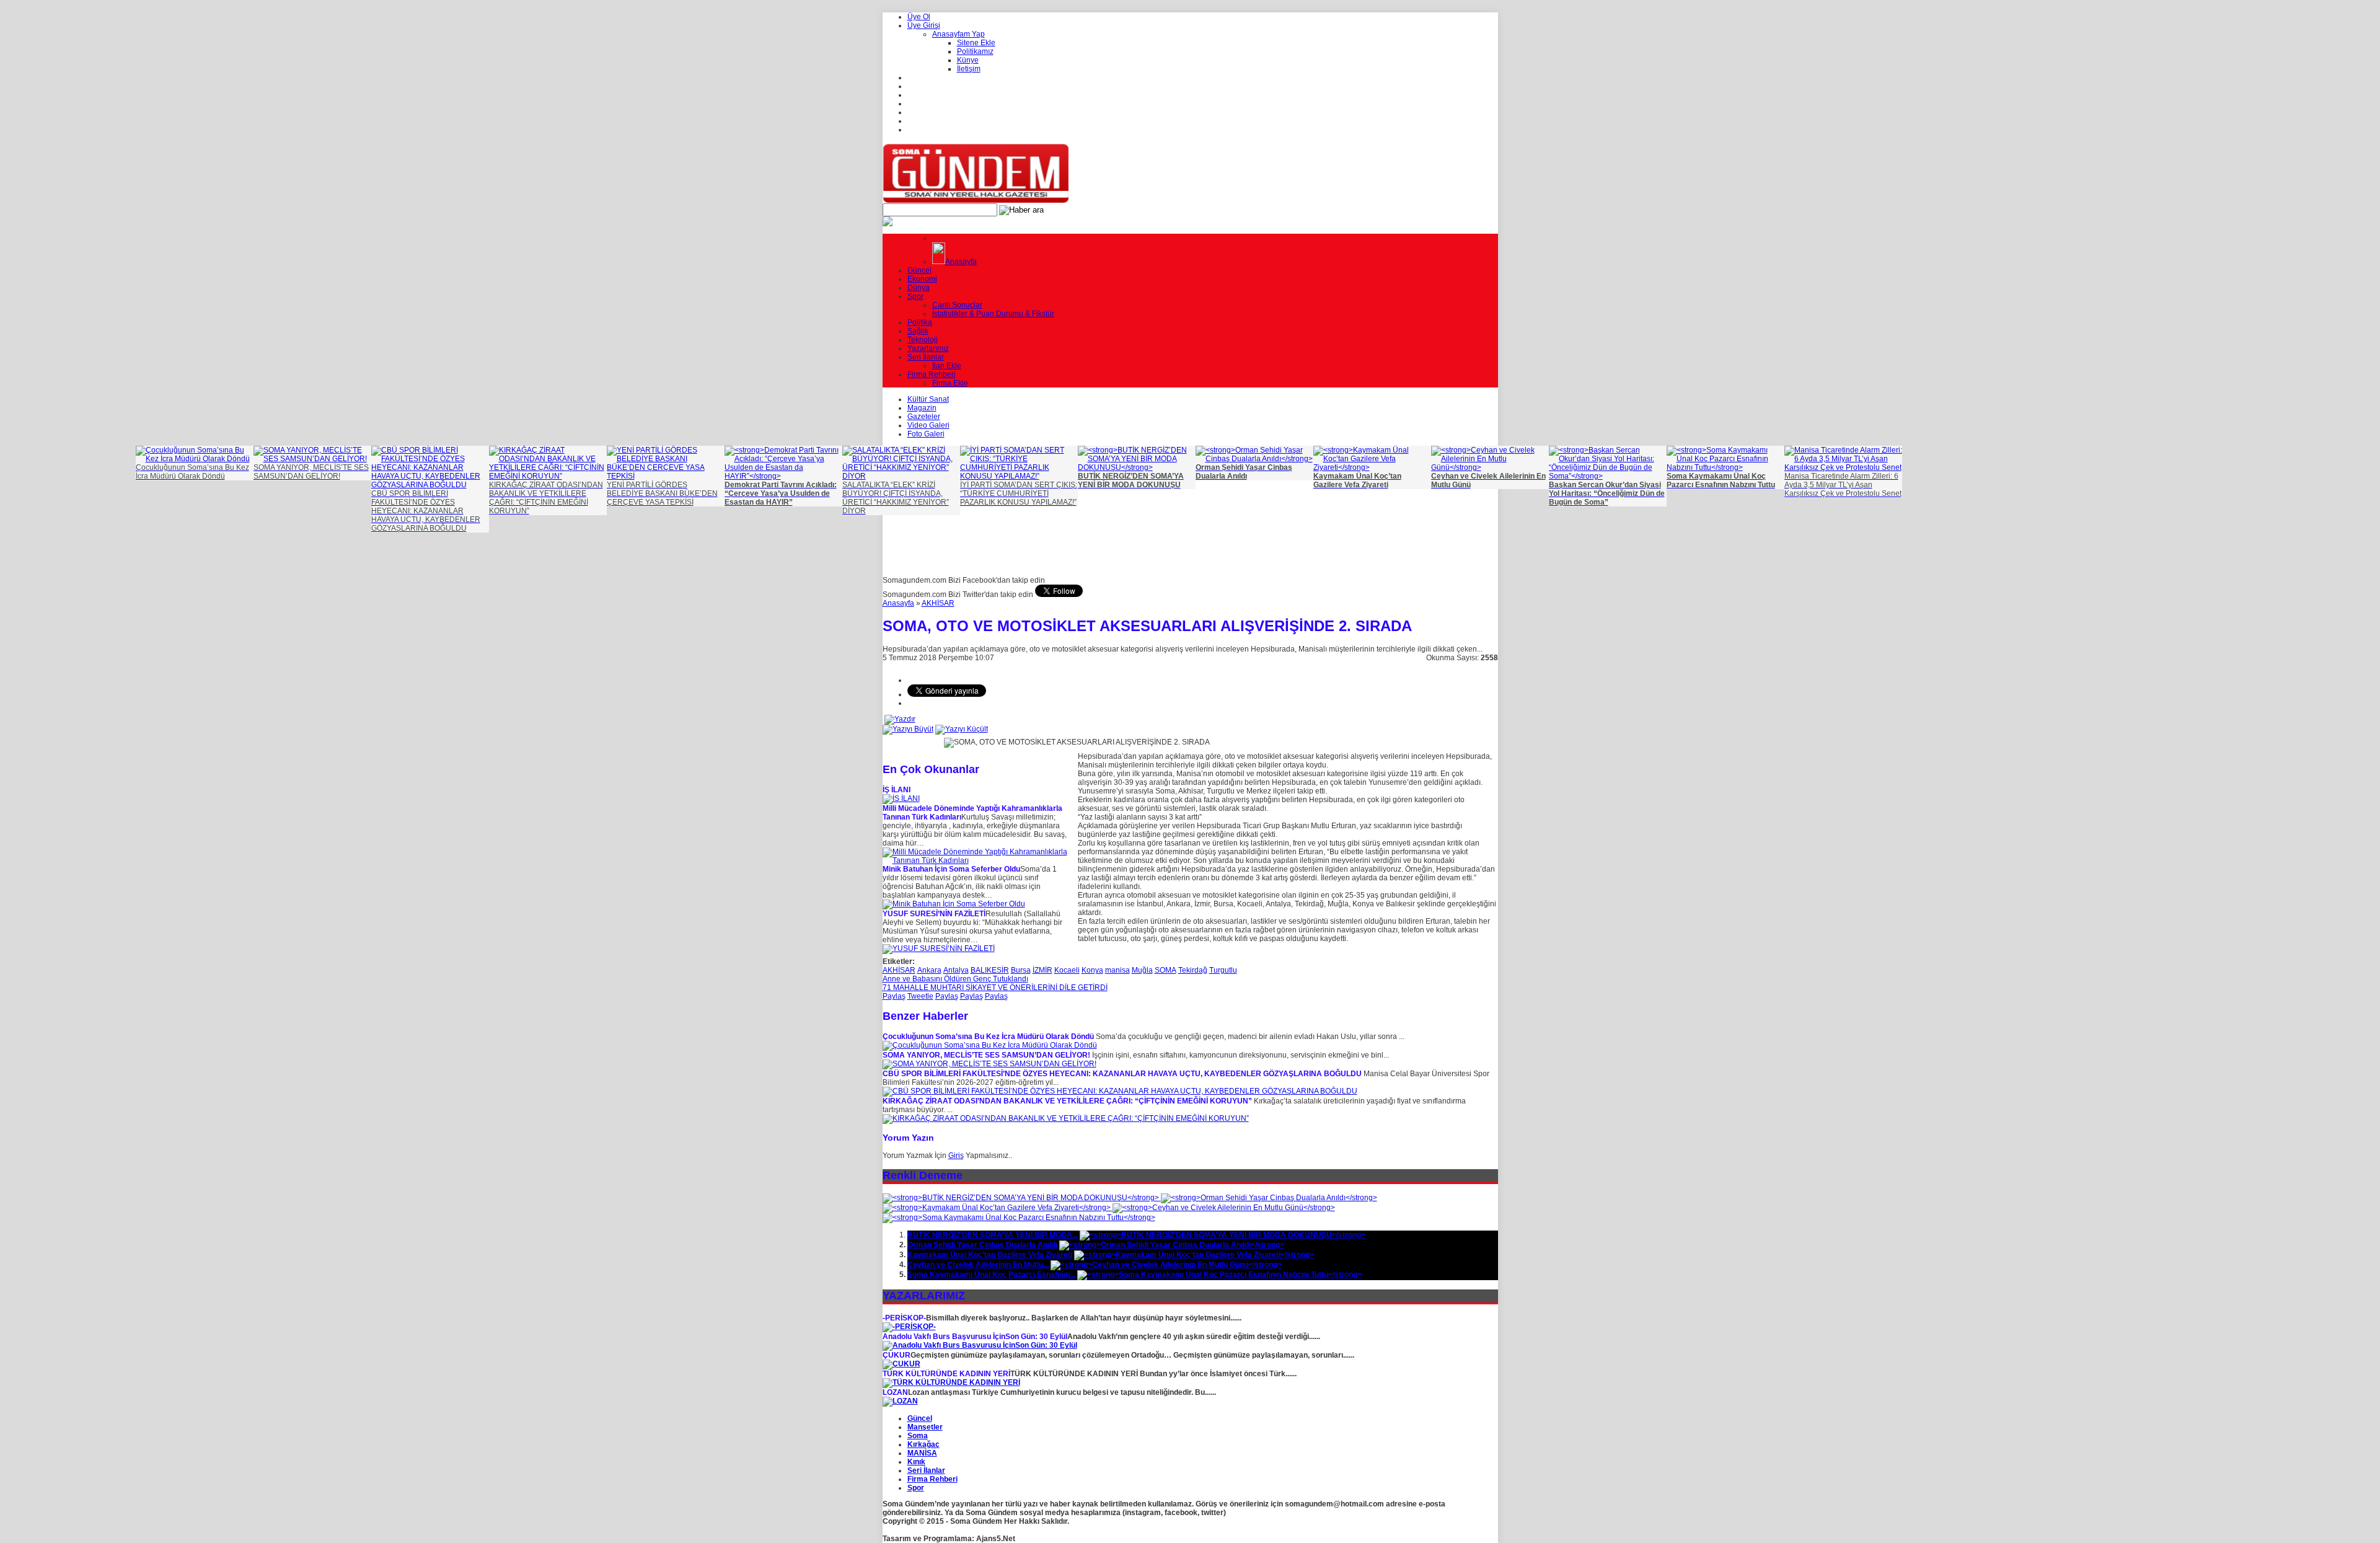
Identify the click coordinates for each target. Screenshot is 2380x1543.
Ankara (929, 970)
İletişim (969, 69)
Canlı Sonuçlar (957, 305)
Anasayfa (961, 262)
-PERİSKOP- (904, 1318)
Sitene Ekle (976, 43)
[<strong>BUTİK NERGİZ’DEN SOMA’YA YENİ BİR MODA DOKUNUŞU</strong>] (1022, 1198)
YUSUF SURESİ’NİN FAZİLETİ (934, 914)
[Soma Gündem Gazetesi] (976, 201)
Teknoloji (923, 340)
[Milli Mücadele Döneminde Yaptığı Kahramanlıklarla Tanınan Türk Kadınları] (976, 860)
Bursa (1021, 970)
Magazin (922, 408)
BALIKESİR (990, 970)
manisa (1117, 970)
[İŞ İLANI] (901, 798)
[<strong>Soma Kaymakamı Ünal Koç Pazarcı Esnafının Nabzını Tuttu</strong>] (1019, 1218)
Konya (1092, 970)
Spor (915, 296)
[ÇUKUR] (901, 1364)
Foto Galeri (926, 434)
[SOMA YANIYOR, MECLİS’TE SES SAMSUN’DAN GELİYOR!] (989, 1064)
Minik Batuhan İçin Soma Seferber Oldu (951, 869)
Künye (968, 60)
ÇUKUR (897, 1355)
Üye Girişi (924, 25)
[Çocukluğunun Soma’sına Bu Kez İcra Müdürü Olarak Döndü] (990, 1045)
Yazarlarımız (928, 348)
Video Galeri (928, 425)
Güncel (919, 270)
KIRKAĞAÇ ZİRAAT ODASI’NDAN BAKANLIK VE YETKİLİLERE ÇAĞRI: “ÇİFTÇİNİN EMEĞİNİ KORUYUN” (1067, 1101)
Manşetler (925, 1427)
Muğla (1142, 970)
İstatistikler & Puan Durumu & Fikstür (993, 314)
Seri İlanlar (926, 357)
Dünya (919, 288)
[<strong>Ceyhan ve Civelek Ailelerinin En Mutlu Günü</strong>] (1224, 1208)
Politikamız (975, 51)
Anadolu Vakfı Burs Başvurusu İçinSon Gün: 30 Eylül (975, 1337)
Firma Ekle (950, 383)
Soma (918, 1436)
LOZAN (895, 1392)
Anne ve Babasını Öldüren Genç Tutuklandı (955, 979)
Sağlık (918, 331)
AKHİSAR (938, 603)
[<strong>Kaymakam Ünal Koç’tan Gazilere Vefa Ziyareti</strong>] (998, 1208)
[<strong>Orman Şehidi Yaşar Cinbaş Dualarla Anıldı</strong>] (1269, 1198)
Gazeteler (924, 417)
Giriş (956, 1156)
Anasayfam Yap (959, 34)
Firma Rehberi (932, 374)
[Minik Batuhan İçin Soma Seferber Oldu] (954, 904)
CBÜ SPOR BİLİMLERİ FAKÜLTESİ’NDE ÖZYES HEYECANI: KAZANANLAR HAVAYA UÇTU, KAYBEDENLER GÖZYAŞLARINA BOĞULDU (1122, 1074)
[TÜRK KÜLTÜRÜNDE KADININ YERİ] (951, 1382)
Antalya (956, 970)
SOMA (1166, 970)
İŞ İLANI (897, 790)
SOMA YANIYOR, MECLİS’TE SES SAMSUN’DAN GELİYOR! (986, 1055)
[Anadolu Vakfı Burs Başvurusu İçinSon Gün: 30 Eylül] (980, 1345)
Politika (920, 322)
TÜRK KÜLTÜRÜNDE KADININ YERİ (946, 1374)
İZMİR (1042, 970)
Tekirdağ (1193, 970)
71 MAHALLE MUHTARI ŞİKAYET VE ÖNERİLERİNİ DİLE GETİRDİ (995, 988)
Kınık (916, 1462)
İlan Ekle (947, 366)
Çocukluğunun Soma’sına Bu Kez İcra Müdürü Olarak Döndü (988, 1037)
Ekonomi (922, 279)
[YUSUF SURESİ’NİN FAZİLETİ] (939, 948)
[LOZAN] (900, 1401)
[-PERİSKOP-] (909, 1327)
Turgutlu (1223, 970)
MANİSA (922, 1453)
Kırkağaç (923, 1444)
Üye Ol (919, 17)
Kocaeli (1067, 970)
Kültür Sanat (928, 399)
